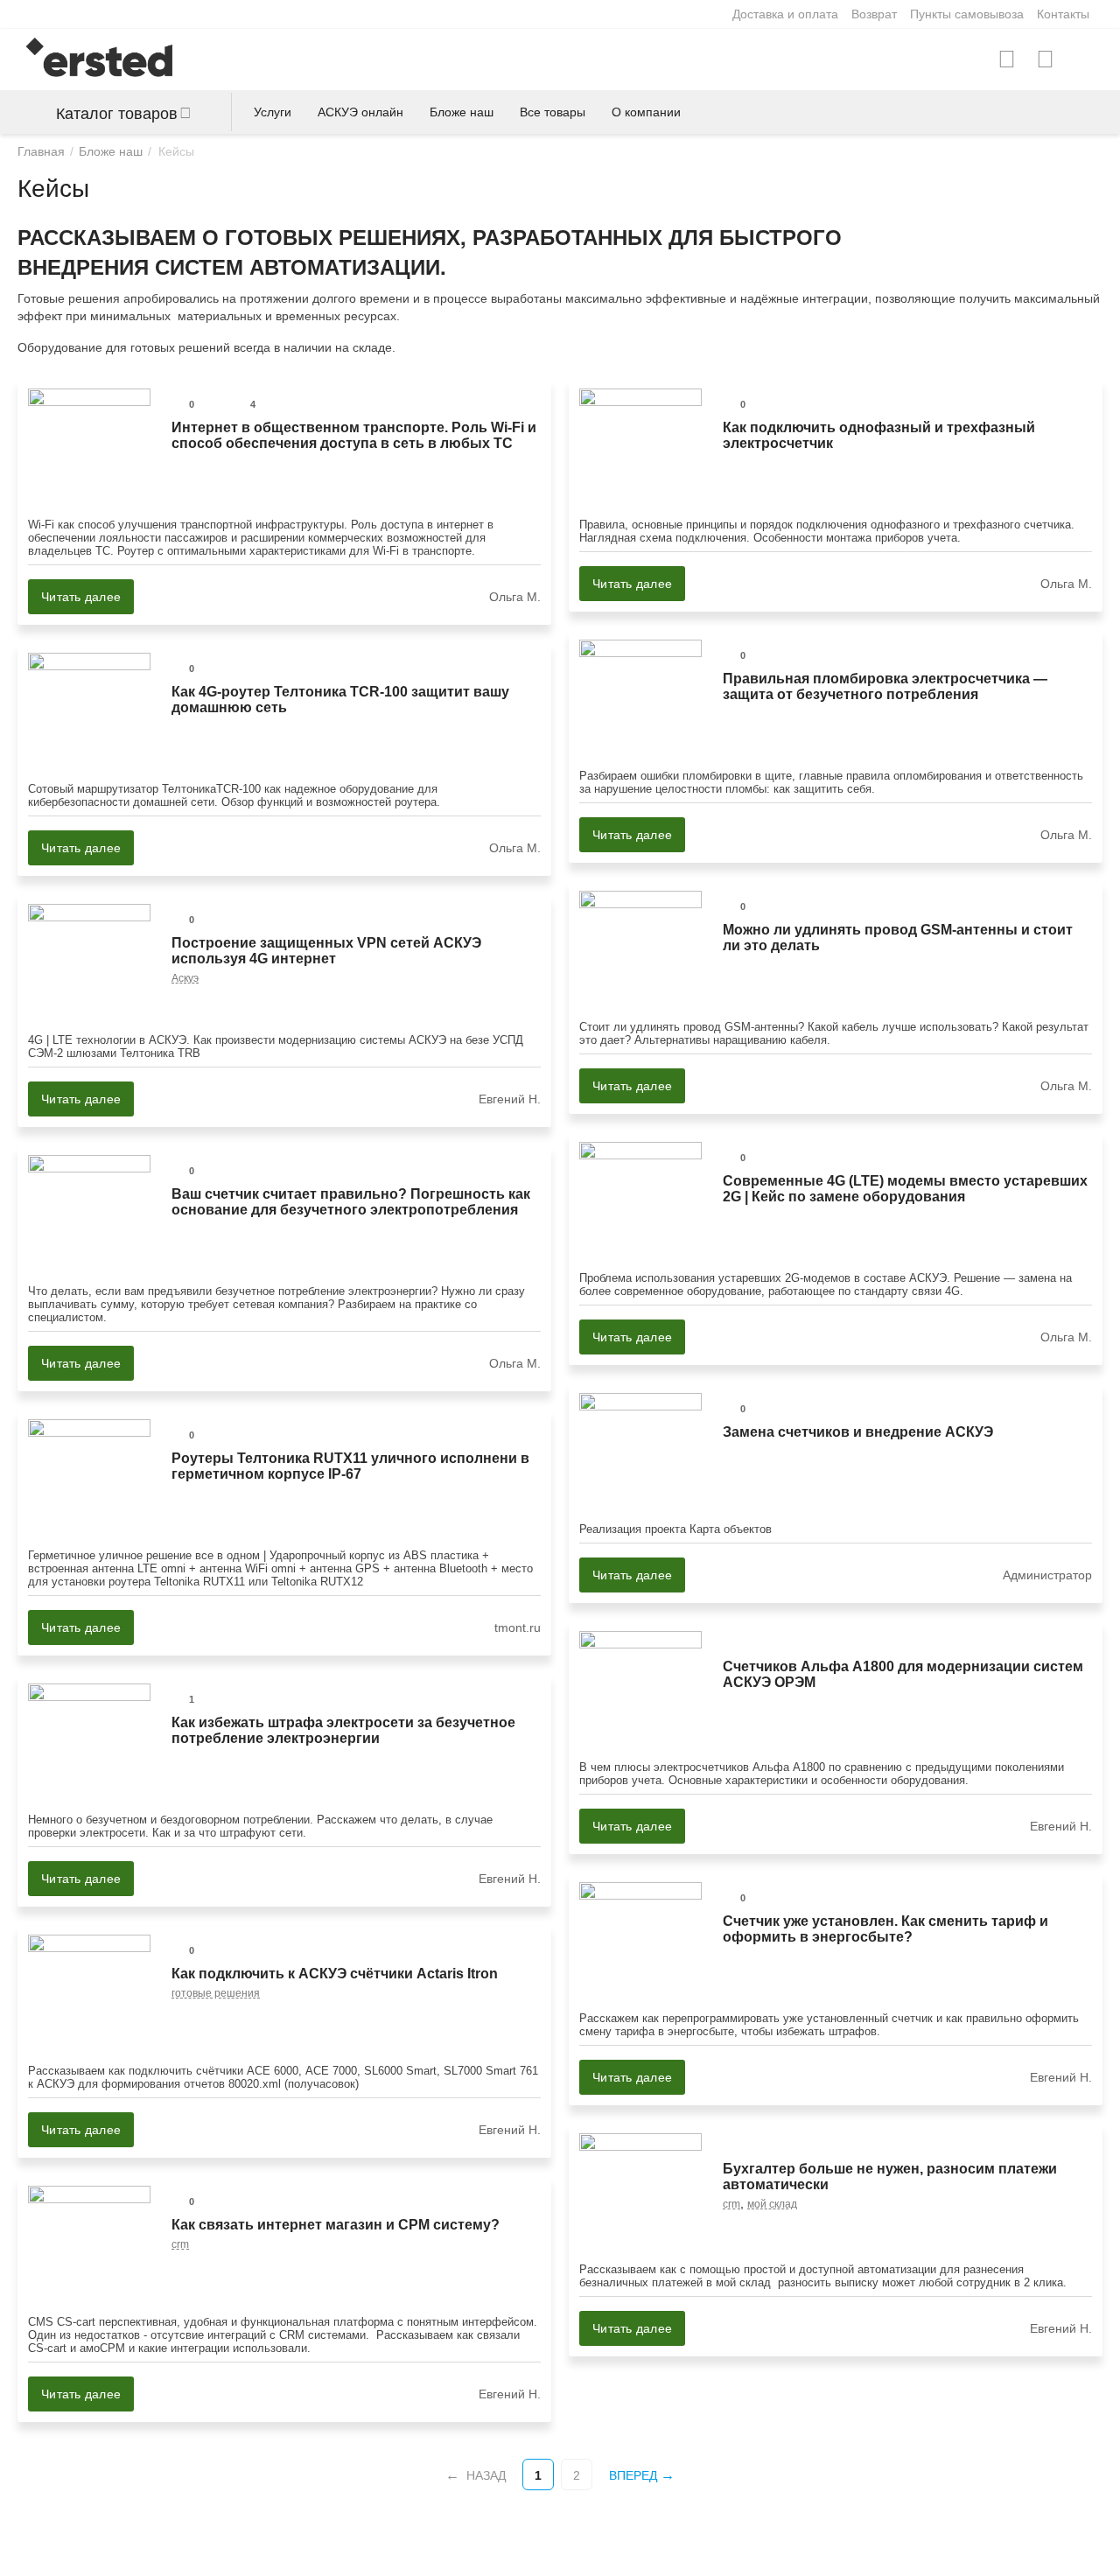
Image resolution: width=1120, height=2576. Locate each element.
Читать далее (81, 597)
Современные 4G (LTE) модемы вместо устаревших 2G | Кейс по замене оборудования (905, 1189)
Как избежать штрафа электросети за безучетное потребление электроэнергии (343, 1730)
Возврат (874, 14)
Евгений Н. (510, 1099)
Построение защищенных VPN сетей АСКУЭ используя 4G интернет (326, 951)
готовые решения (216, 1993)
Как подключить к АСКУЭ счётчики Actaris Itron (335, 1974)
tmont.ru (518, 1627)
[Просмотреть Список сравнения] (1007, 59)
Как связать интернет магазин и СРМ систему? (336, 2225)
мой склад (772, 2204)
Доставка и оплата (785, 14)
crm (731, 2204)
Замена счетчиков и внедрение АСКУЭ (858, 1432)
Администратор (1047, 1575)
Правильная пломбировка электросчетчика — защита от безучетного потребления (885, 686)
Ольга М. (515, 597)
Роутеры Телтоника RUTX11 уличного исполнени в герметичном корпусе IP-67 (350, 1466)
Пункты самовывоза (967, 14)
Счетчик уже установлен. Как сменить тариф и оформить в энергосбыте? (885, 1929)
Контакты (1063, 14)
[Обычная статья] (213, 404)
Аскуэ (185, 978)
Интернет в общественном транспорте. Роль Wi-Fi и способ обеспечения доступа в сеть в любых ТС (354, 435)
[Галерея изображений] (213, 920)
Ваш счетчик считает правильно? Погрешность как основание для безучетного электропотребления (351, 1202)
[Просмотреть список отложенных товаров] (1045, 59)
